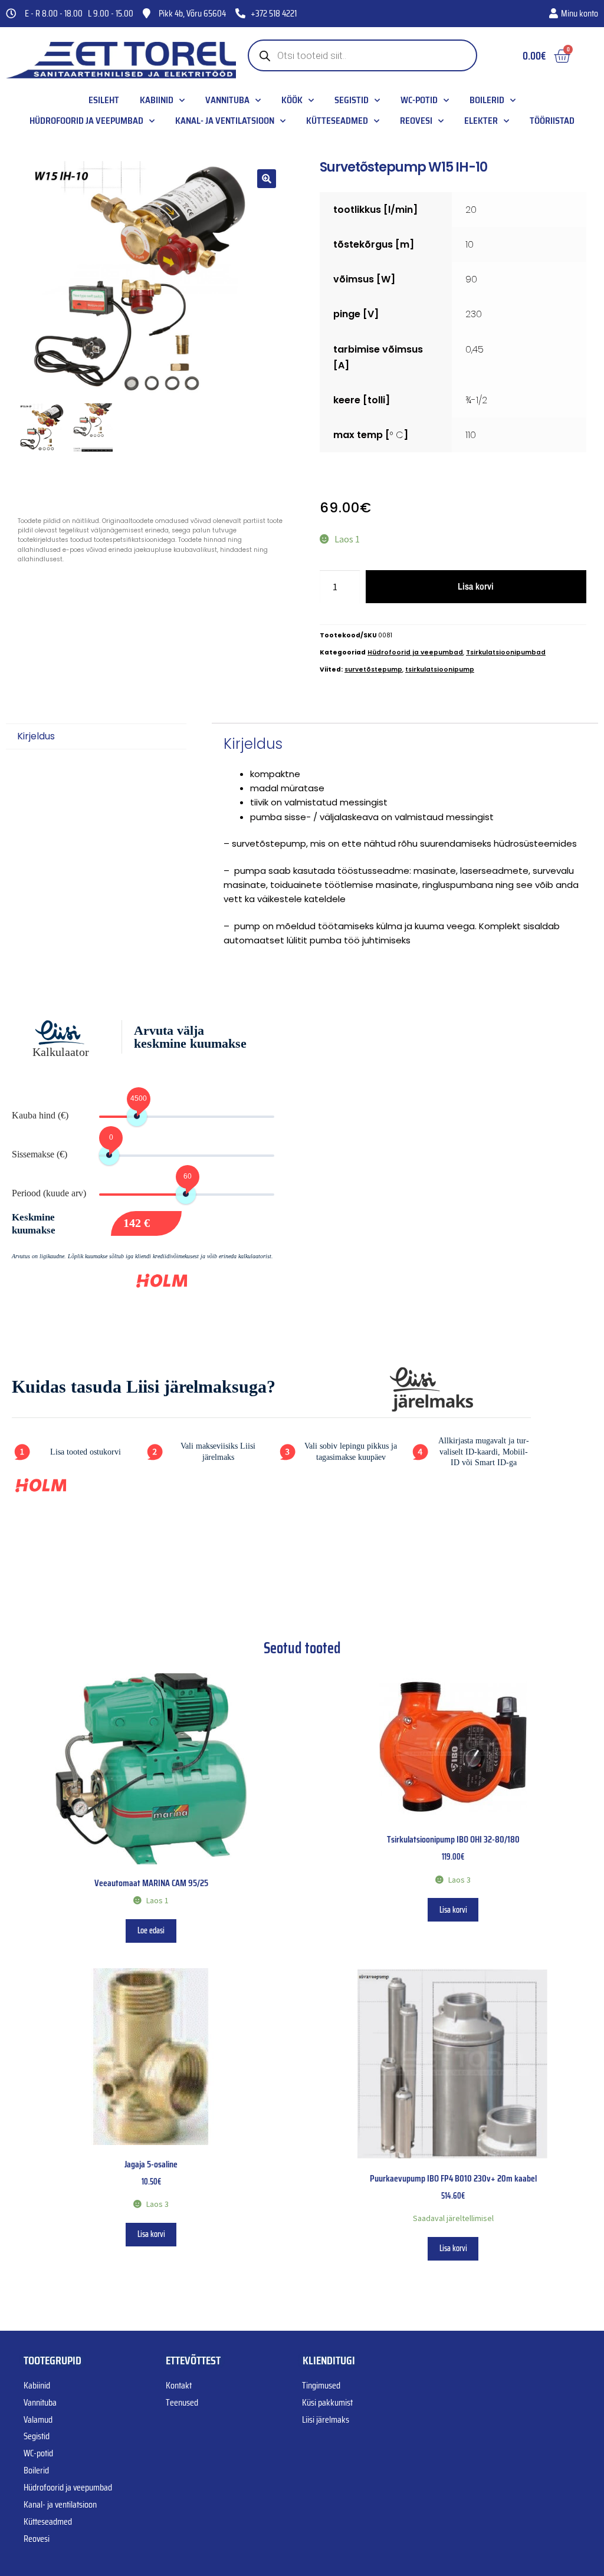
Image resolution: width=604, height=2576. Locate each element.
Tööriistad (552, 121)
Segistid (352, 100)
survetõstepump (373, 670)
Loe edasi (151, 1930)
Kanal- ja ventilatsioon (225, 121)
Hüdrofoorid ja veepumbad (86, 121)
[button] (267, 179)
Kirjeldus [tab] (36, 736)
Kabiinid (157, 100)
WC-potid (419, 100)
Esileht (104, 100)
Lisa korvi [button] (453, 1910)
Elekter (481, 121)
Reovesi (416, 121)
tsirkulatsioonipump (440, 670)
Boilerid (487, 100)
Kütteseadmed (337, 121)
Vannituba (227, 100)
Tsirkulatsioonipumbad (506, 652)
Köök (292, 100)
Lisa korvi (476, 586)
